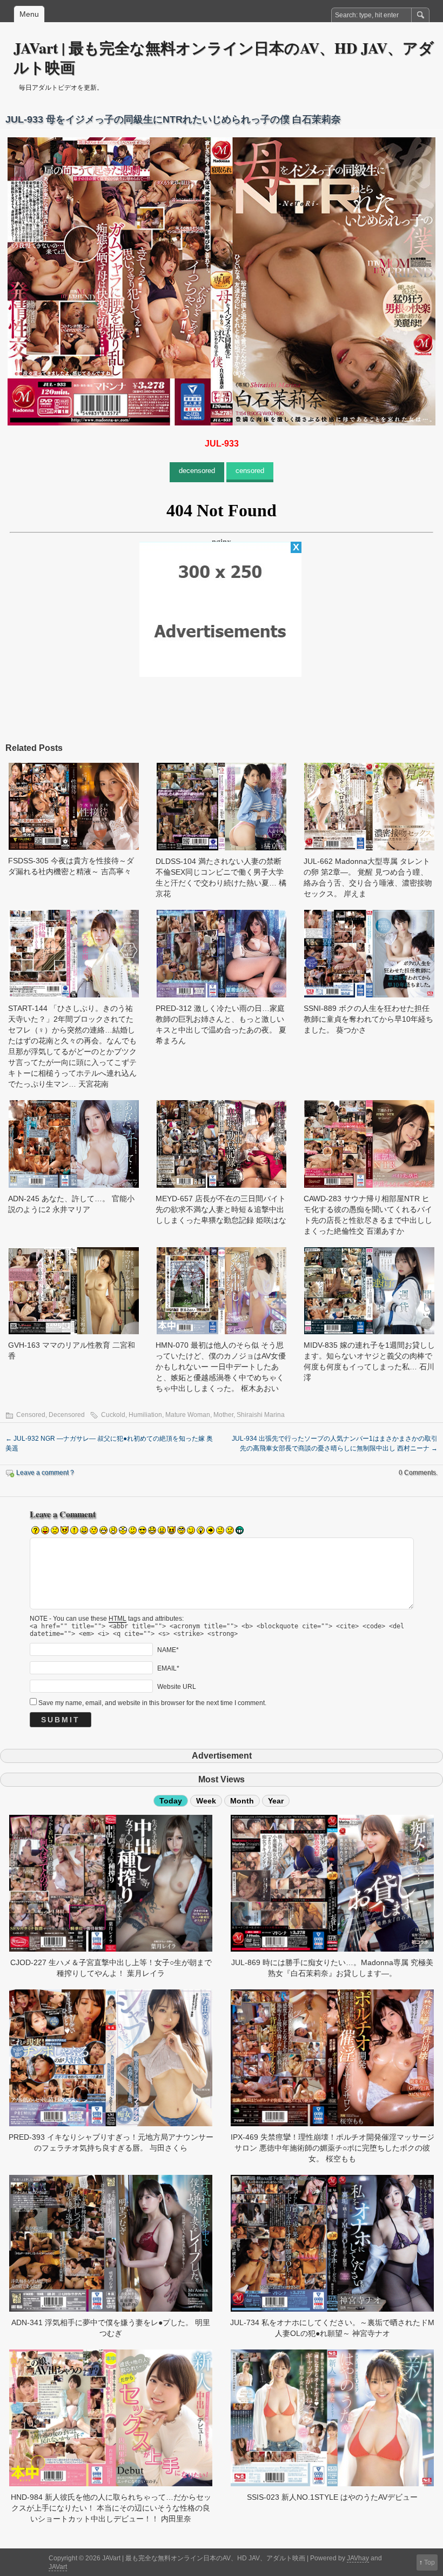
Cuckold (113, 1415)
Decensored (67, 1415)
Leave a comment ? (45, 1473)
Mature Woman (188, 1415)
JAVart (58, 2567)
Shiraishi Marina (261, 1415)
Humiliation (145, 1415)
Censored (31, 1415)
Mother (223, 1415)
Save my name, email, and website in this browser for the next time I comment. (152, 1703)
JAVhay (358, 2558)
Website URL (177, 1687)
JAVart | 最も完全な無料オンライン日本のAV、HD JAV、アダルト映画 (224, 58)
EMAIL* (168, 1668)
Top (429, 2562)
